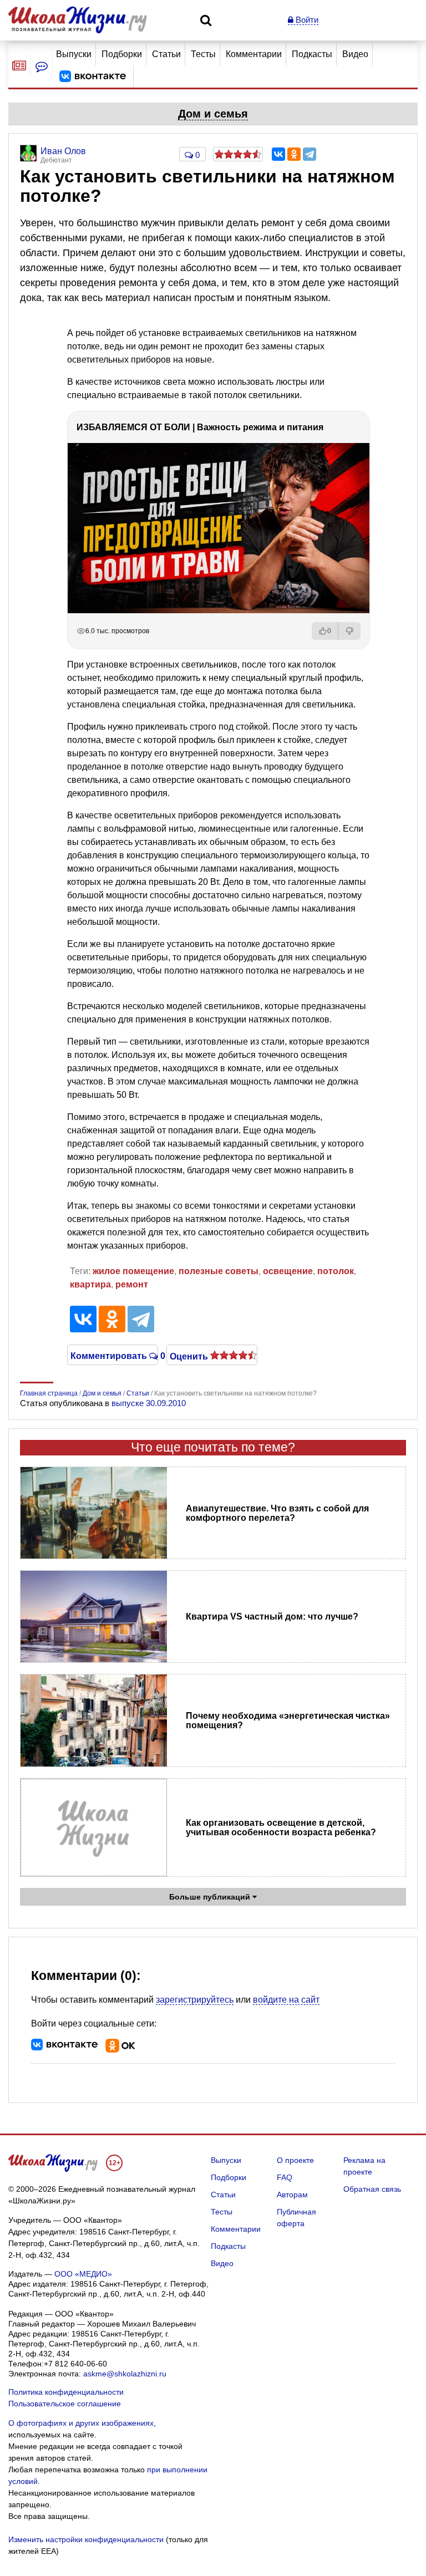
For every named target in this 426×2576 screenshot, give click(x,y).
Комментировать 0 (113, 1355)
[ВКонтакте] (278, 154)
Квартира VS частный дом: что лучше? (272, 1617)
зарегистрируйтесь (195, 2000)
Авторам (292, 2195)
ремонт (132, 1284)
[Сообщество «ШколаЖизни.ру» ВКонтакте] (93, 77)
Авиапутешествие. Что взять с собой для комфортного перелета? (277, 1513)
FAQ (285, 2177)
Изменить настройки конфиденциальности (86, 2539)
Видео (355, 54)
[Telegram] (310, 154)
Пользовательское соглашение (65, 2404)
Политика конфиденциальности (66, 2392)
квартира (90, 1284)
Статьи (166, 54)
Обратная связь (372, 2189)
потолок (336, 1271)
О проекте (295, 2160)
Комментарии (254, 54)
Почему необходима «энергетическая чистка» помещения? (288, 1720)
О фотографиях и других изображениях (81, 2423)
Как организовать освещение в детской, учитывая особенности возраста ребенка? (281, 1827)
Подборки (122, 54)
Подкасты (312, 54)
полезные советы (219, 1271)
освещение (288, 1271)
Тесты (203, 54)
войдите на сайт (286, 2000)
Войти (306, 20)
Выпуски (74, 54)
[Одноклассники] (294, 154)
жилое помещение (133, 1271)
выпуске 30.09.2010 (149, 1403)
